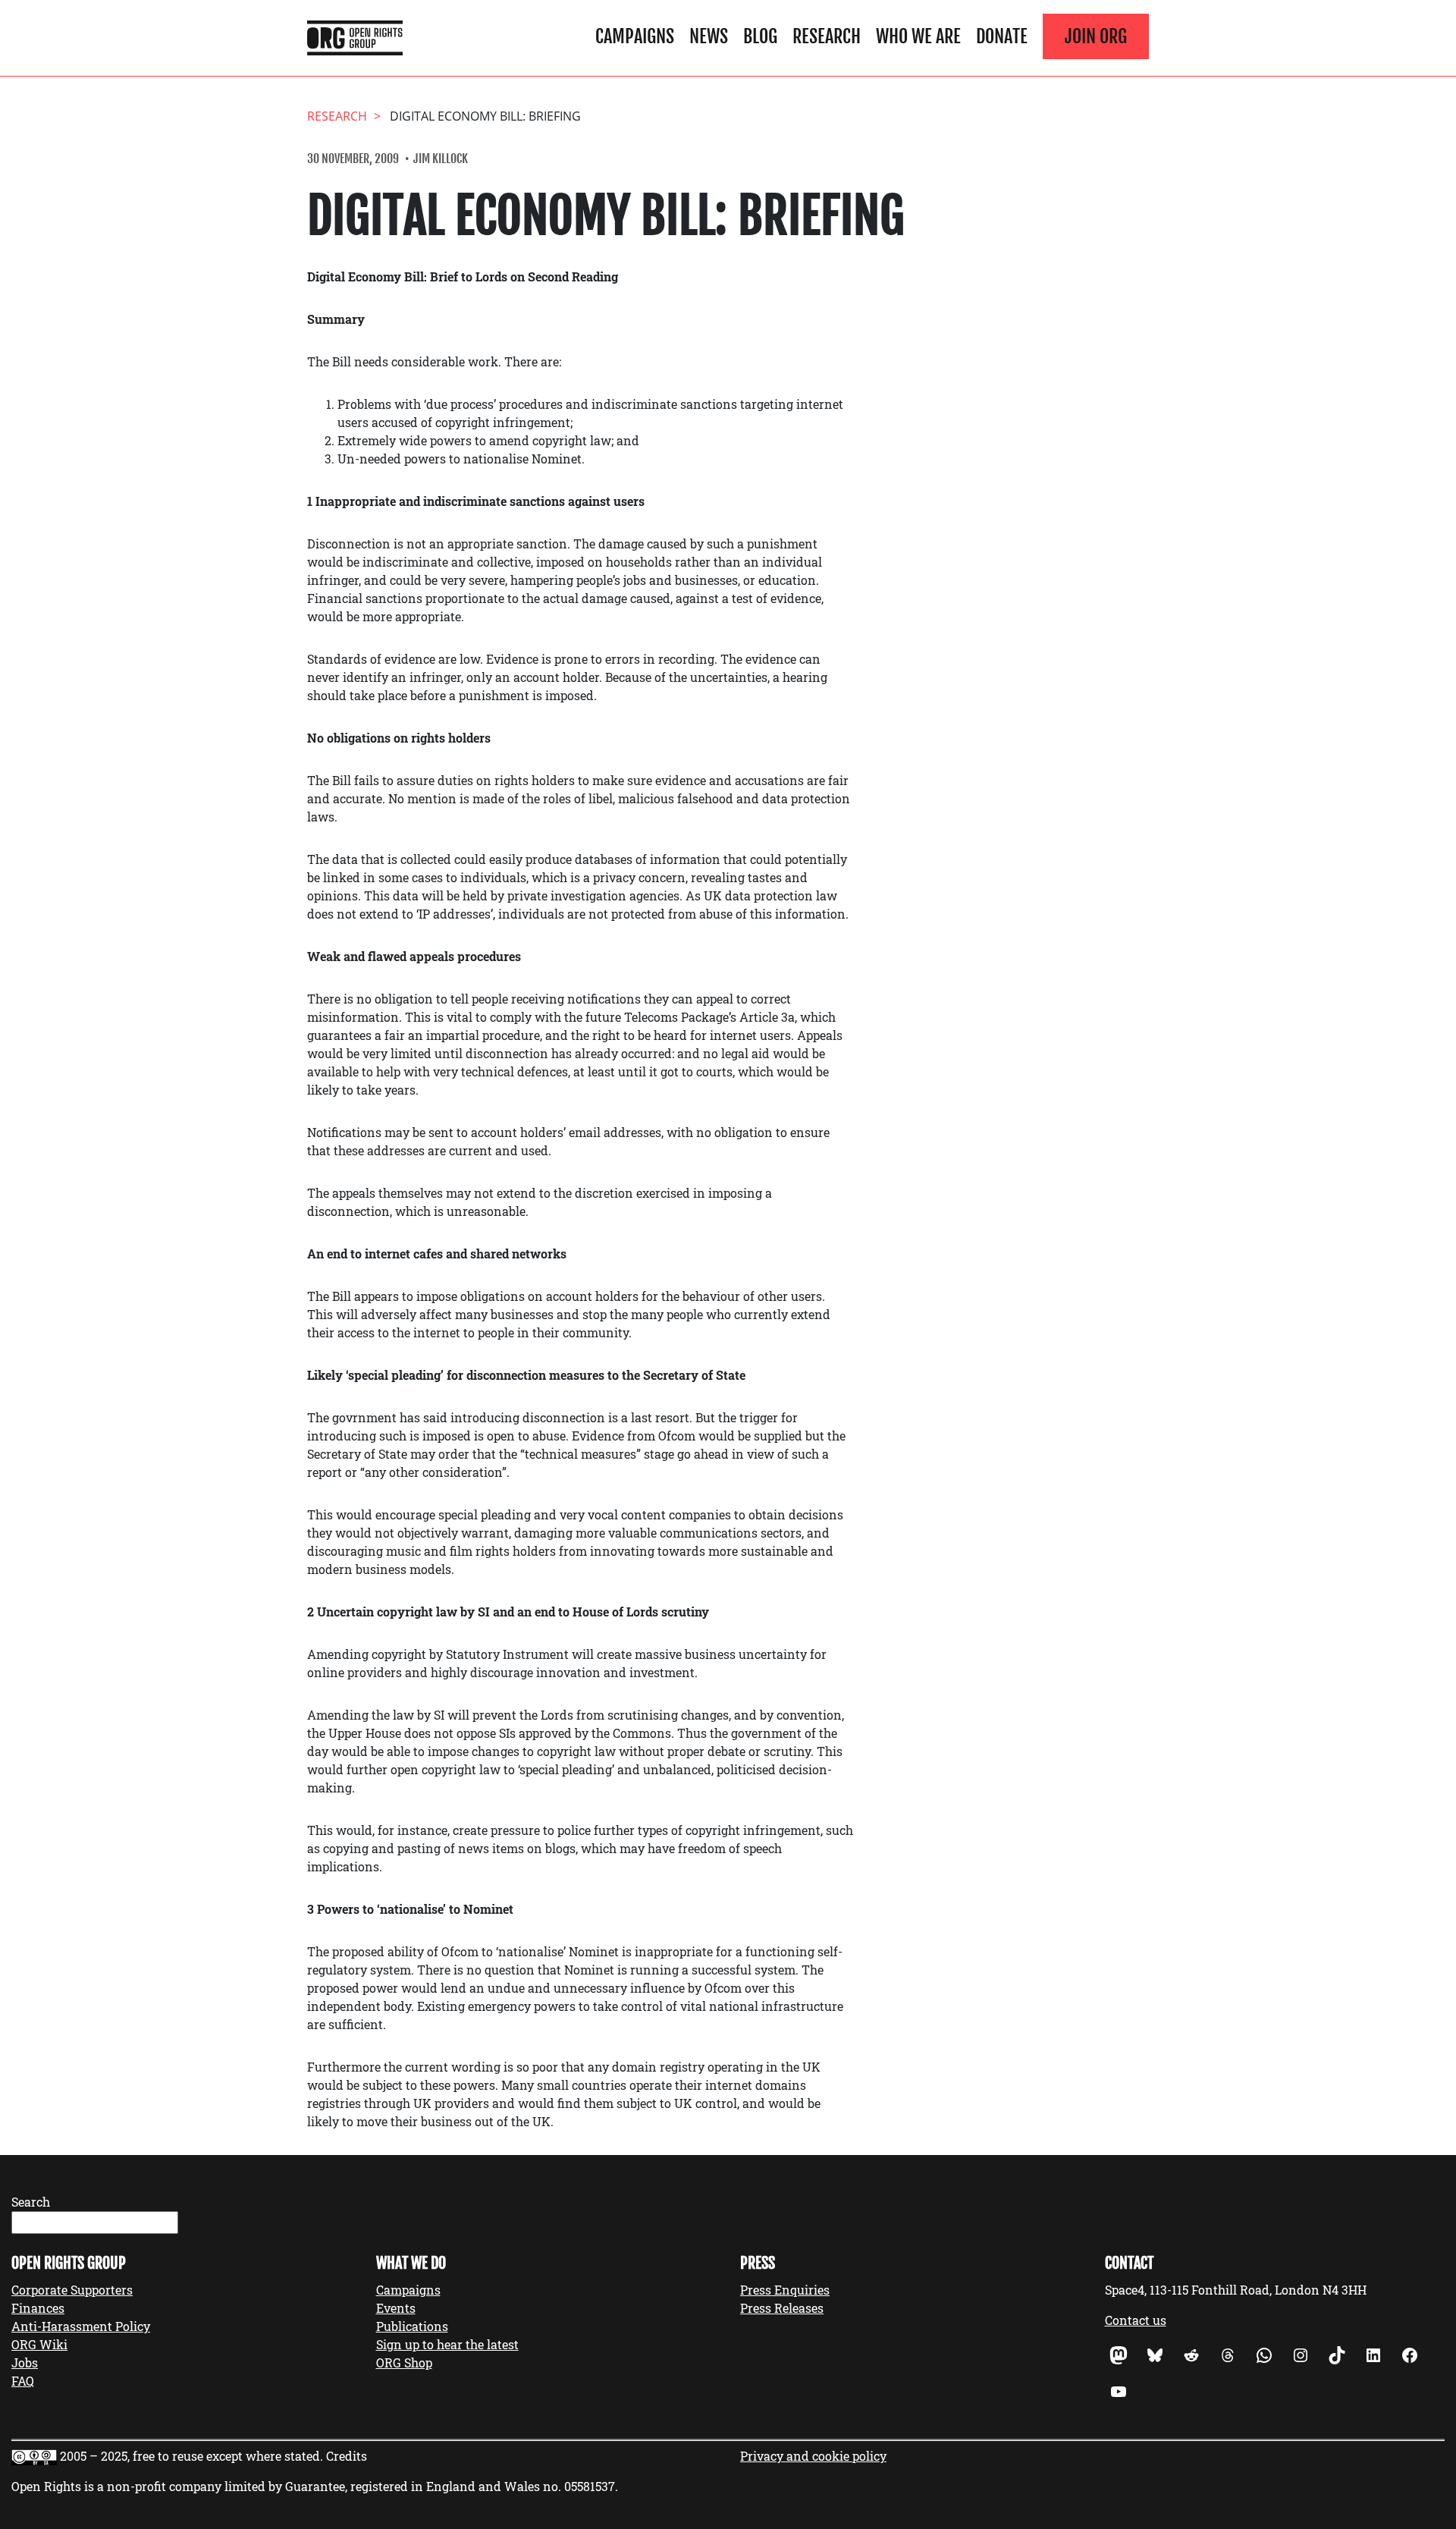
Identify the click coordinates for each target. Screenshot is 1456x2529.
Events (396, 2308)
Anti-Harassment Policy (81, 2326)
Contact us (1136, 2320)
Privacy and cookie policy (813, 2456)
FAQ (23, 2381)
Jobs (25, 2362)
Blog (760, 36)
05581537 (590, 2486)
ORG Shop (404, 2362)
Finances (38, 2308)
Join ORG (1096, 36)
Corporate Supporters (72, 2290)
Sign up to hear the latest (447, 2344)
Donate (1002, 36)
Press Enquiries (785, 2290)
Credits (347, 2456)
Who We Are (918, 36)
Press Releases (782, 2308)
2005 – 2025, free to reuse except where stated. (191, 2456)
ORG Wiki (39, 2344)
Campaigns (635, 36)
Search (31, 2202)
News (709, 36)
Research (827, 36)
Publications (412, 2326)
